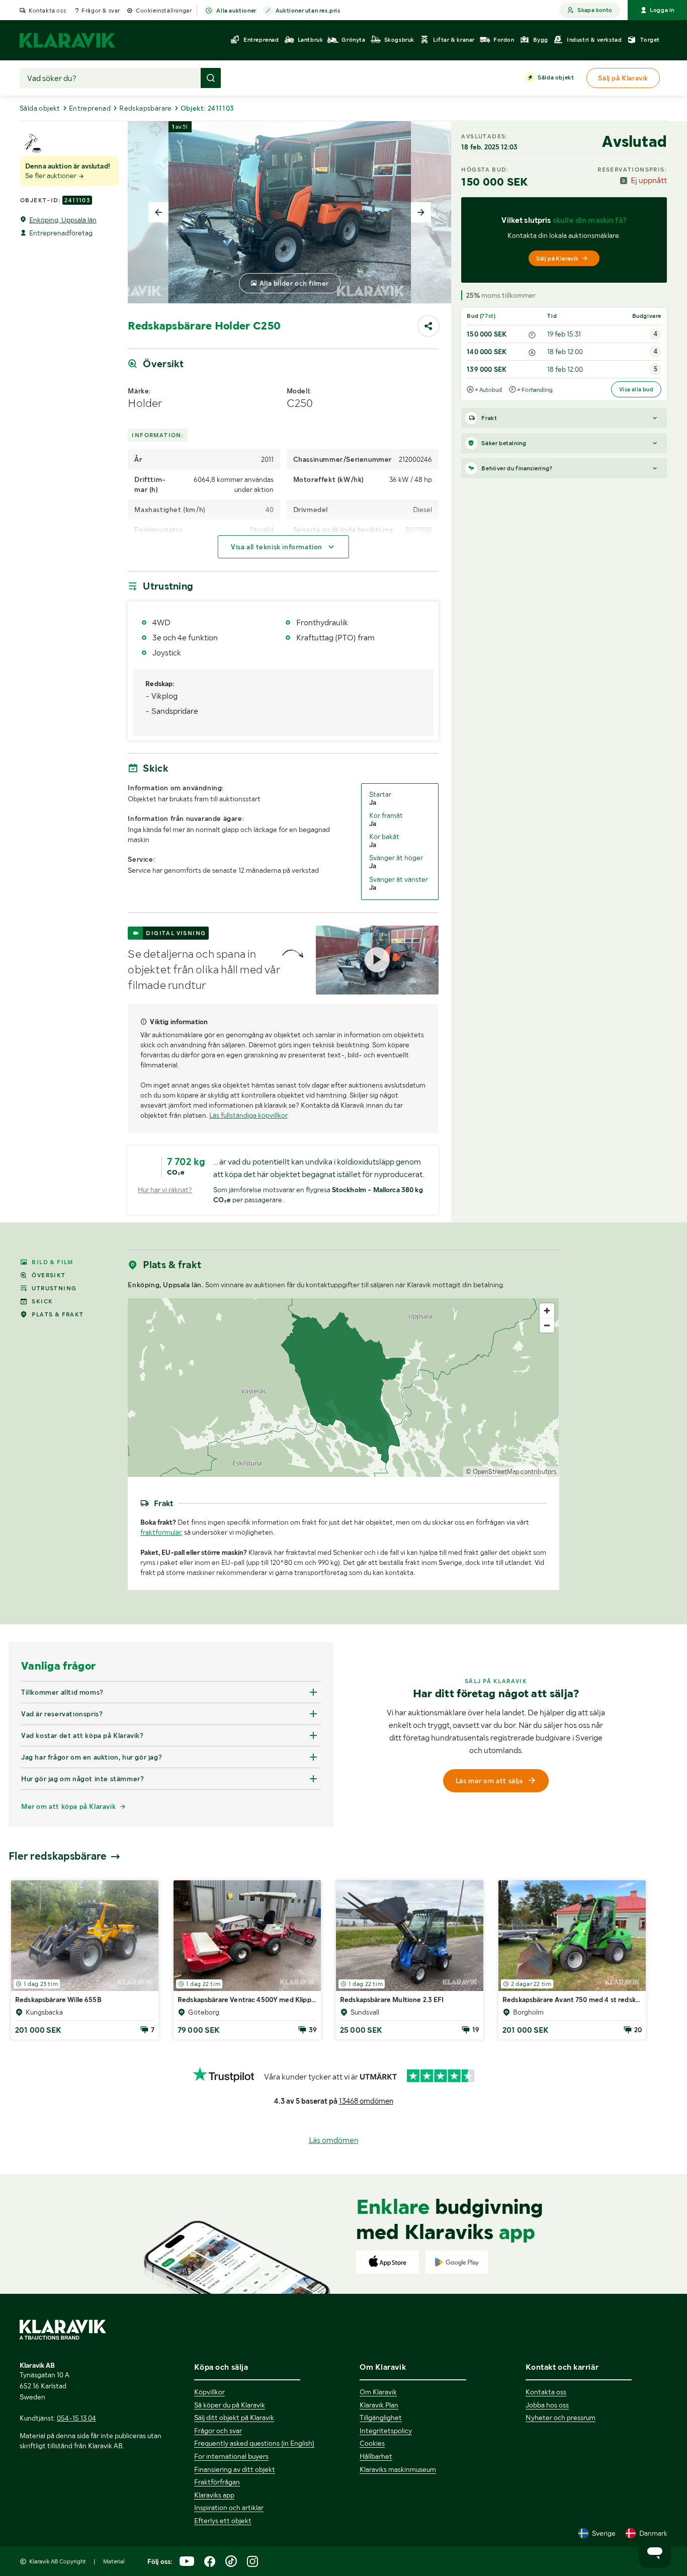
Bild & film (52, 1262)
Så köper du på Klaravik (230, 2405)
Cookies (372, 2443)
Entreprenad (90, 108)
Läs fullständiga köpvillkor (248, 1115)
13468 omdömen (366, 2101)
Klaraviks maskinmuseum (398, 2469)
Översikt (49, 1275)
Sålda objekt (556, 77)
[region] (343, 1388)
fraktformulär (161, 1532)
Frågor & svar (101, 11)
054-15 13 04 (76, 2418)
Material (114, 2561)
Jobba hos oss (547, 2405)
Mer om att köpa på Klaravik (68, 1806)
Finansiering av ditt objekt (235, 2469)
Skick (42, 1301)
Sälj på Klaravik (557, 259)
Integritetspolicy (386, 2431)
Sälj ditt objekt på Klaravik (234, 2418)
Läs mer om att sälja (489, 1781)
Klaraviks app (214, 2495)
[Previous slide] (158, 212)
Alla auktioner (236, 11)
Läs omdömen (334, 2140)
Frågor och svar (218, 2431)
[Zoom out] (547, 1325)
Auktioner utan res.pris (308, 11)
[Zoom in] (547, 1311)
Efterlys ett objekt (223, 2521)
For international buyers (231, 2456)
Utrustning (54, 1288)
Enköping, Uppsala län (63, 220)
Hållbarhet (376, 2456)
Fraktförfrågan (217, 2482)
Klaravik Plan (379, 2405)
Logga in (662, 10)
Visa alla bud (636, 389)
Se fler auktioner (52, 176)
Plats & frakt (58, 1314)
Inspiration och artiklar (229, 2508)
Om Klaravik (378, 2392)
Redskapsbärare (146, 108)
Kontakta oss (47, 11)
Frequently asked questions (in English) (254, 2443)
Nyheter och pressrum (561, 2418)
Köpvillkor (209, 2392)
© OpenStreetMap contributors (511, 1472)
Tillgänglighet (381, 2418)
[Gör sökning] (211, 78)
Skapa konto (595, 10)
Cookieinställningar (164, 11)
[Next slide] (421, 212)
